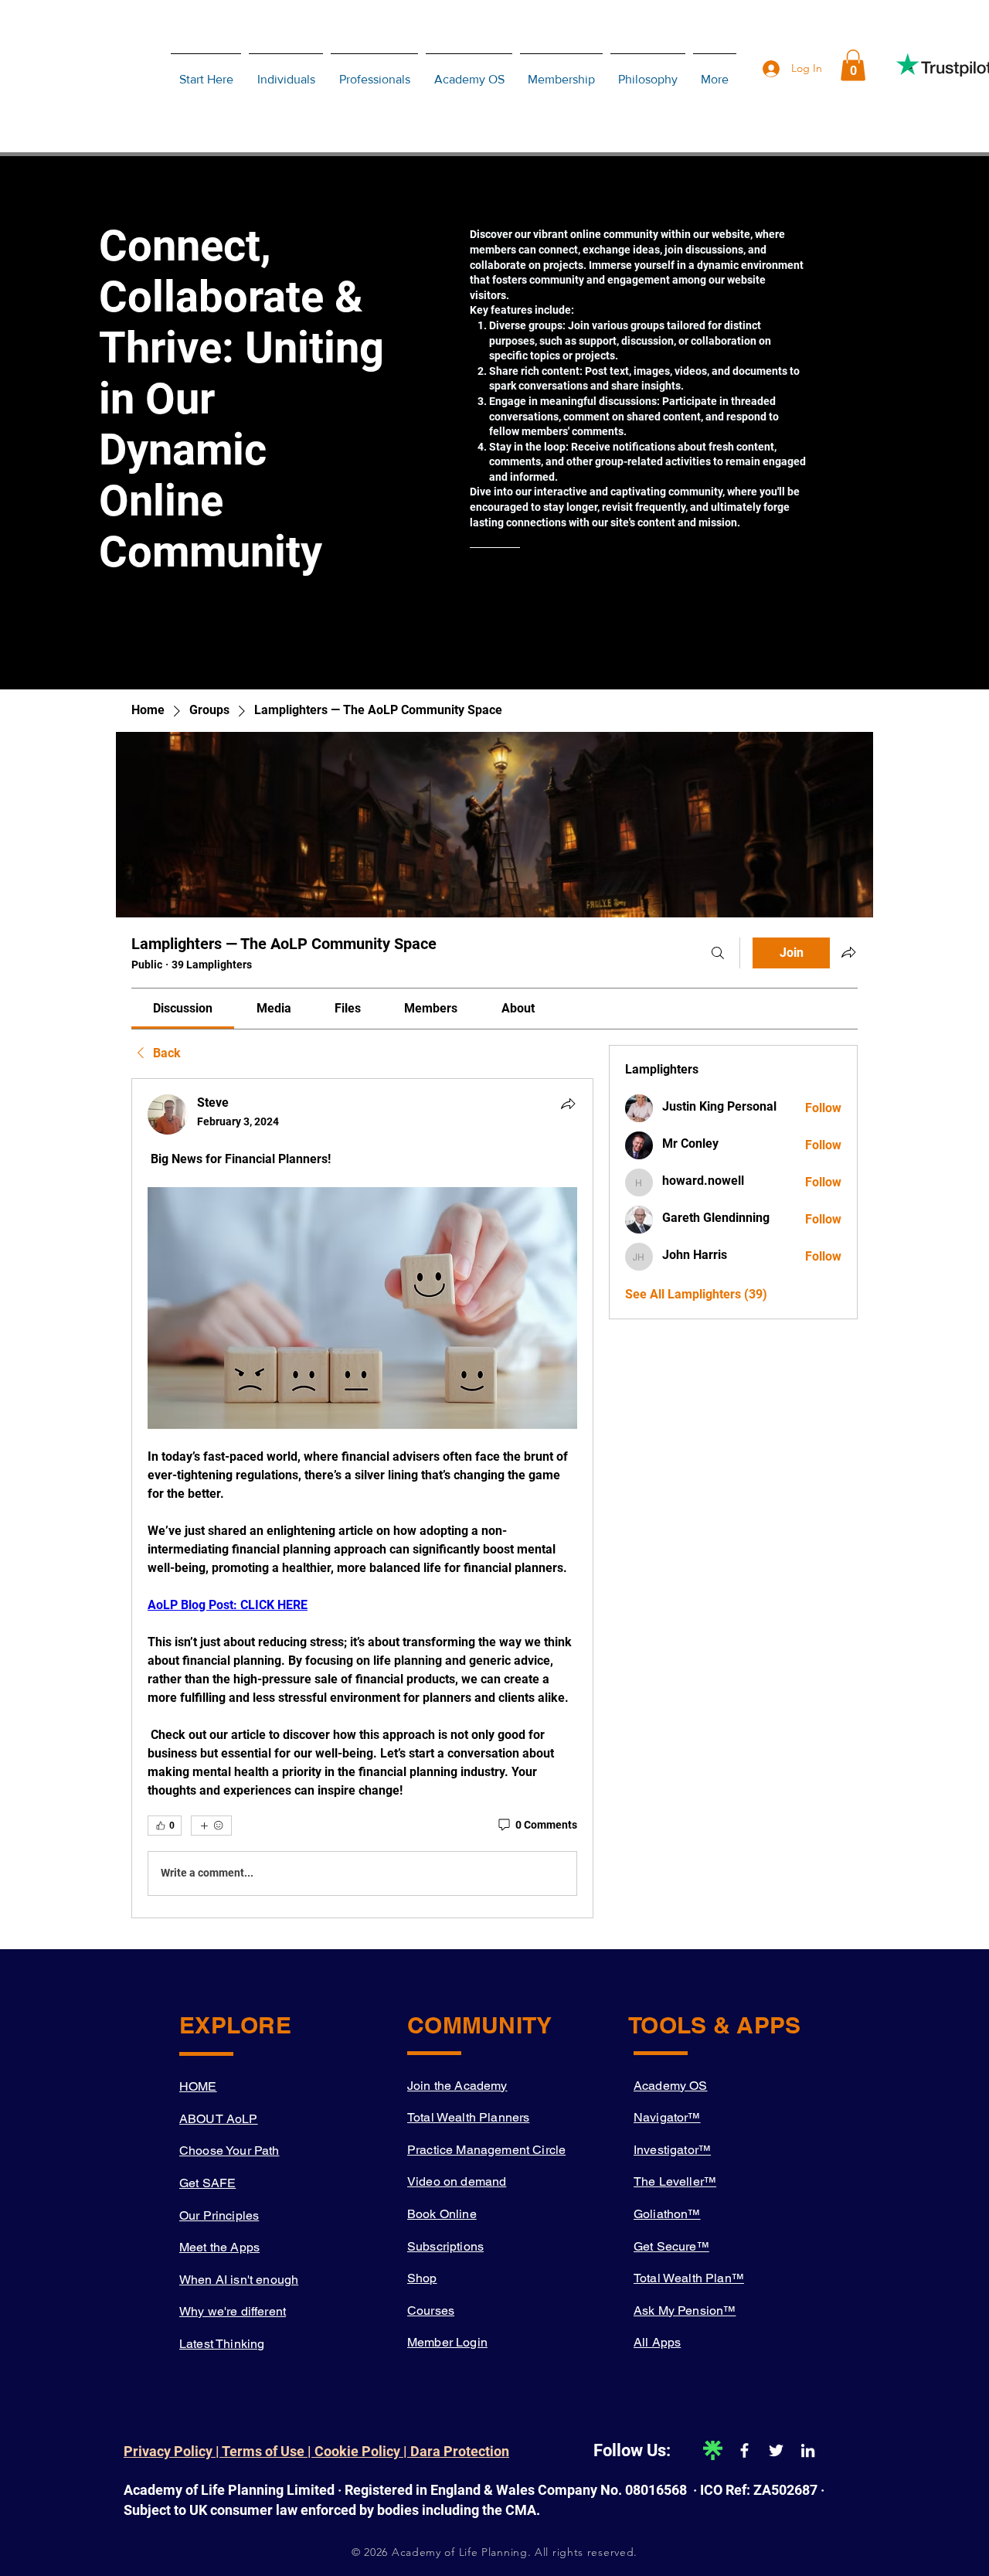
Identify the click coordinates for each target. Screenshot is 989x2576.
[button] (853, 65)
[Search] (718, 953)
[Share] (568, 1104)
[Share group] (848, 952)
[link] (183, 1008)
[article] (362, 1498)
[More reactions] (211, 1826)
